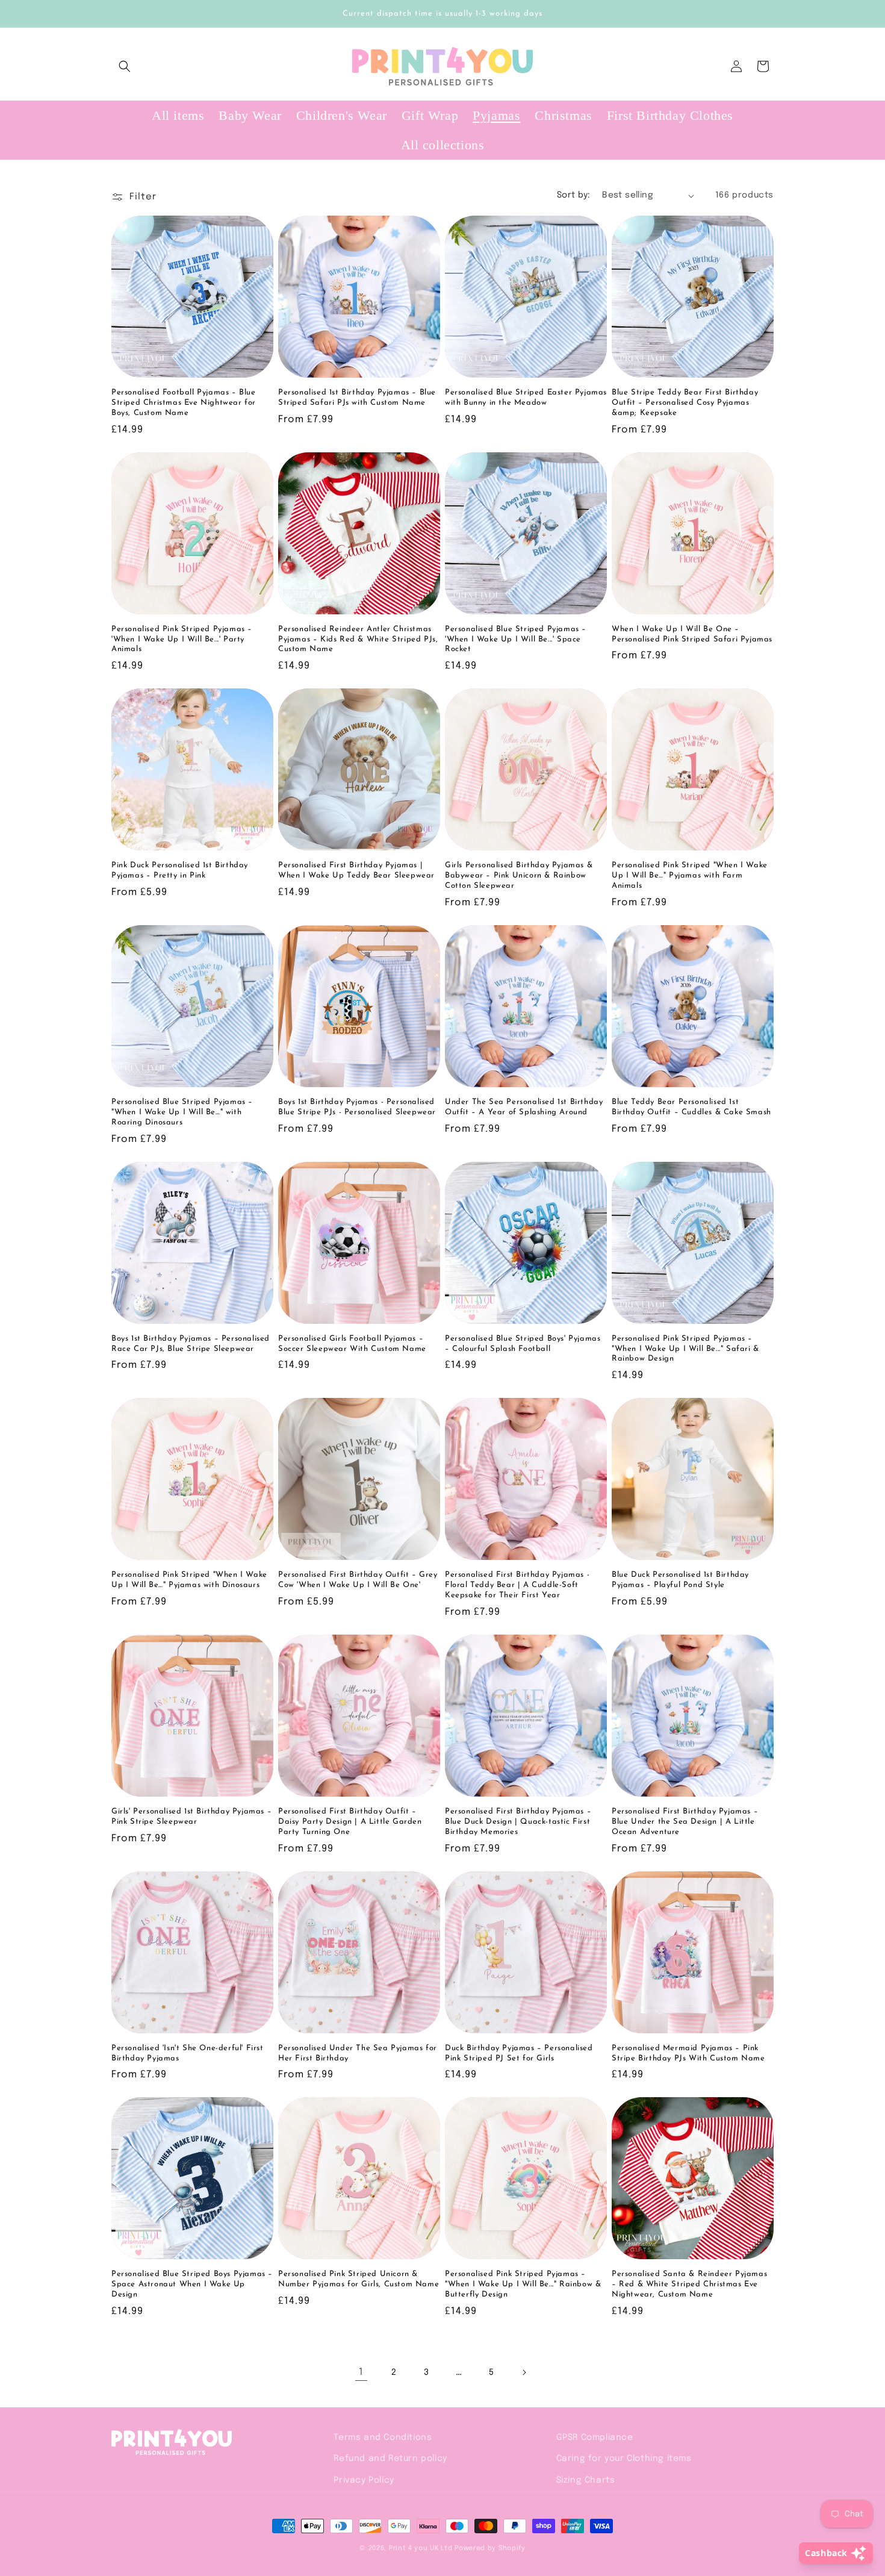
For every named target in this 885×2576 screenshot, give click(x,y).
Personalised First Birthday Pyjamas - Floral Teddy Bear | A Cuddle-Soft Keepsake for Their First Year (517, 1585)
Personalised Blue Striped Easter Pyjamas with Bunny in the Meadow (526, 398)
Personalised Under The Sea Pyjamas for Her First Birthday (358, 2053)
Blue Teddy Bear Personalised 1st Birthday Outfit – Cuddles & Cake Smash (691, 1107)
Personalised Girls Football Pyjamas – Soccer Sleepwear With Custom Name (352, 1344)
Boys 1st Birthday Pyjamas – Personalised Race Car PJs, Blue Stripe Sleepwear (191, 1344)
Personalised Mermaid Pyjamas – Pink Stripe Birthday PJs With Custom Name (688, 2053)
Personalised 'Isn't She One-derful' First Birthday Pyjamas (188, 2053)
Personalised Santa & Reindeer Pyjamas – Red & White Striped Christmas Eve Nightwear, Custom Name (689, 2284)
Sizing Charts (586, 2480)
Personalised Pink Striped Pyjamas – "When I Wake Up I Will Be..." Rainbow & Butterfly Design (523, 2284)
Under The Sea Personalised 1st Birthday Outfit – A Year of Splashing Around (524, 1107)
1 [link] (361, 2372)
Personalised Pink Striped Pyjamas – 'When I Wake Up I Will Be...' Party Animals (182, 639)
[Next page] (524, 2372)
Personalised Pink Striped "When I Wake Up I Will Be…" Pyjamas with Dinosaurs (189, 1580)
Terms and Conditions (383, 2437)
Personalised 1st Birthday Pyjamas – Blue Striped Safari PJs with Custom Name (357, 398)
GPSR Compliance (595, 2437)
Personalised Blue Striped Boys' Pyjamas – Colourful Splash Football (523, 1344)
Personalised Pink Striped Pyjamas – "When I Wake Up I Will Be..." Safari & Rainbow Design (685, 1349)
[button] (125, 66)
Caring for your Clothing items (624, 2459)
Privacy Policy (364, 2480)
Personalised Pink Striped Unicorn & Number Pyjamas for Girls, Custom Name (359, 2279)
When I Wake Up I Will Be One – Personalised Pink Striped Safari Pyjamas (692, 634)
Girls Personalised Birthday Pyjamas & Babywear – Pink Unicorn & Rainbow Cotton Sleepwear (519, 875)
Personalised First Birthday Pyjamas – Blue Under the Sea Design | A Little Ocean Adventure (685, 1822)
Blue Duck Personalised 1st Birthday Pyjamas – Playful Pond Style (680, 1580)
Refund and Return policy (390, 2459)
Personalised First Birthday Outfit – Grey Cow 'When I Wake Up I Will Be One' (358, 1580)
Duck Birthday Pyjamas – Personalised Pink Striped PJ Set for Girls (519, 2053)
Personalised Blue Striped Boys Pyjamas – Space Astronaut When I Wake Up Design (192, 2284)
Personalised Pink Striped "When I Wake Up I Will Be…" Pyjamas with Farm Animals (690, 875)
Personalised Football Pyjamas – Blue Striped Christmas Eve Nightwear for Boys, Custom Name (184, 403)
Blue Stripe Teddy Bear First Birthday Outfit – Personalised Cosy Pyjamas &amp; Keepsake (685, 403)
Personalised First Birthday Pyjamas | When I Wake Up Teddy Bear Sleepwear (356, 870)
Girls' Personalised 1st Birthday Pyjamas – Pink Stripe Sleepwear (191, 1817)
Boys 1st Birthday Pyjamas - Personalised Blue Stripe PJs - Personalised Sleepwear (357, 1107)
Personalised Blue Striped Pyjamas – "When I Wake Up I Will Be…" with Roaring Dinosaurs (182, 1112)
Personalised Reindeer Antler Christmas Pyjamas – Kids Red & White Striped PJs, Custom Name (358, 639)
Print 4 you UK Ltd (421, 2548)
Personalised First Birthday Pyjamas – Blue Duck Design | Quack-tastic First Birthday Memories (518, 1822)
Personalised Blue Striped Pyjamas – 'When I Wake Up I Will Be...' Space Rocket (516, 639)
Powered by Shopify (490, 2548)
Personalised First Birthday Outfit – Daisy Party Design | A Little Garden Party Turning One (350, 1822)
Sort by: (573, 195)
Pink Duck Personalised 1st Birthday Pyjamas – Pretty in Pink (180, 870)
